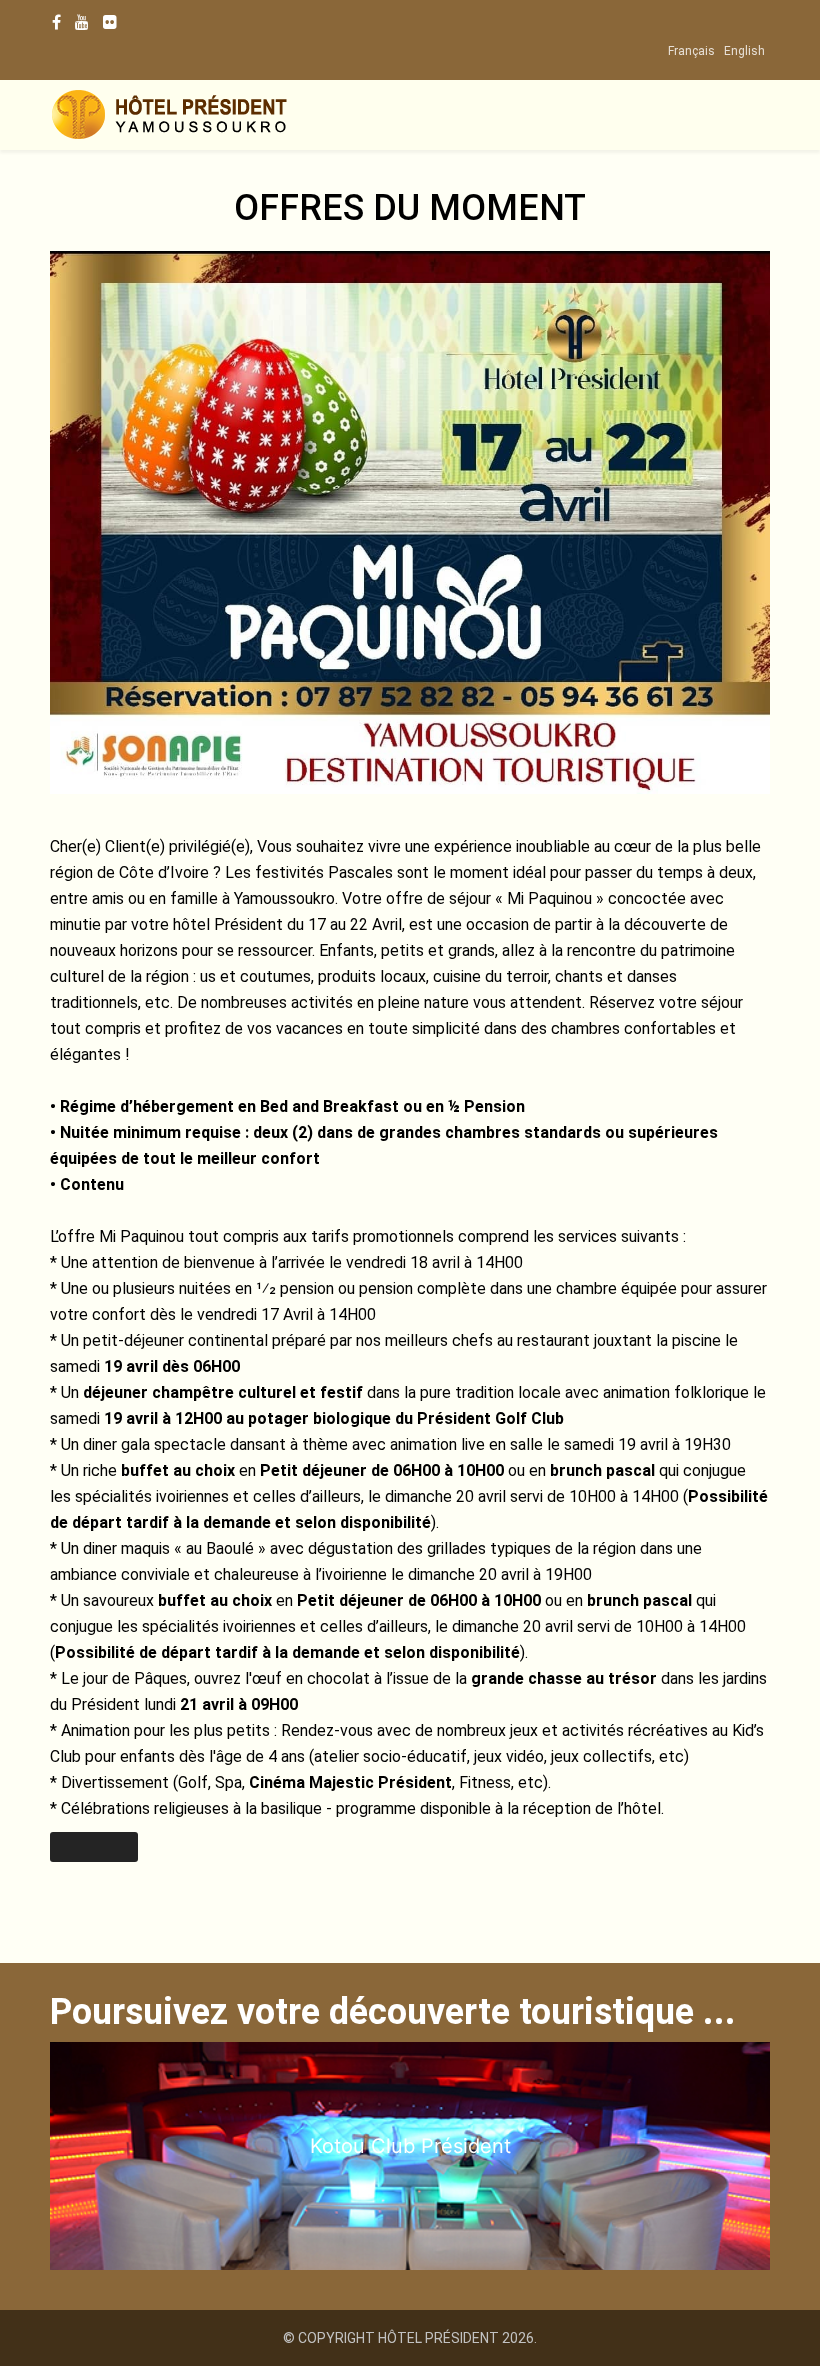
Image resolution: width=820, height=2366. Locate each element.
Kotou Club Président (410, 2146)
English (744, 51)
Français (691, 51)
